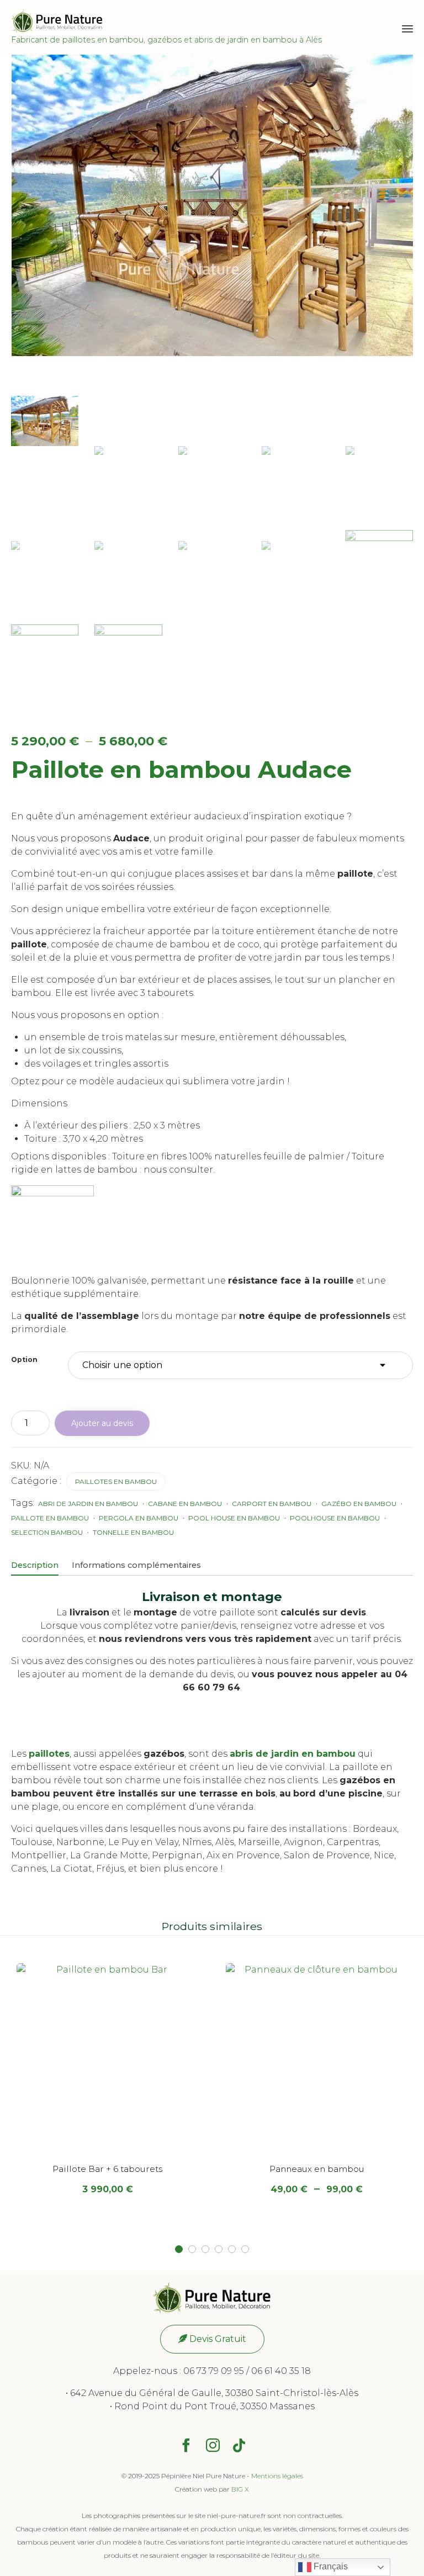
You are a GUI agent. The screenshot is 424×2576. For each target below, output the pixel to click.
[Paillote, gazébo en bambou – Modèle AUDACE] (295, 480)
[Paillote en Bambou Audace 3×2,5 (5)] (212, 575)
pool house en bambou (234, 1518)
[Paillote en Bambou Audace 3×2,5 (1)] (295, 575)
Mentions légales (277, 2476)
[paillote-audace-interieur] (128, 669)
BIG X (240, 2489)
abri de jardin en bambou (88, 1504)
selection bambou (47, 1532)
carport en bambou (272, 1504)
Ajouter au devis (102, 1423)
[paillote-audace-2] (379, 555)
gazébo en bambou (359, 1504)
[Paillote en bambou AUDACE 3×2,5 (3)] (128, 480)
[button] (212, 2339)
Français (330, 2566)
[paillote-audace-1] (45, 650)
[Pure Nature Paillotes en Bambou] (166, 21)
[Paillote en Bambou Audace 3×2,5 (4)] (128, 575)
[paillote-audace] (45, 421)
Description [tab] (35, 1565)
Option (24, 1359)
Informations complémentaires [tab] (136, 1565)
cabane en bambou (185, 1504)
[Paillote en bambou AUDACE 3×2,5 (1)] (212, 480)
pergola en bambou (139, 1518)
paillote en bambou (50, 1518)
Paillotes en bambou (116, 1482)
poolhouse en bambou (335, 1518)
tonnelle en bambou (133, 1532)
